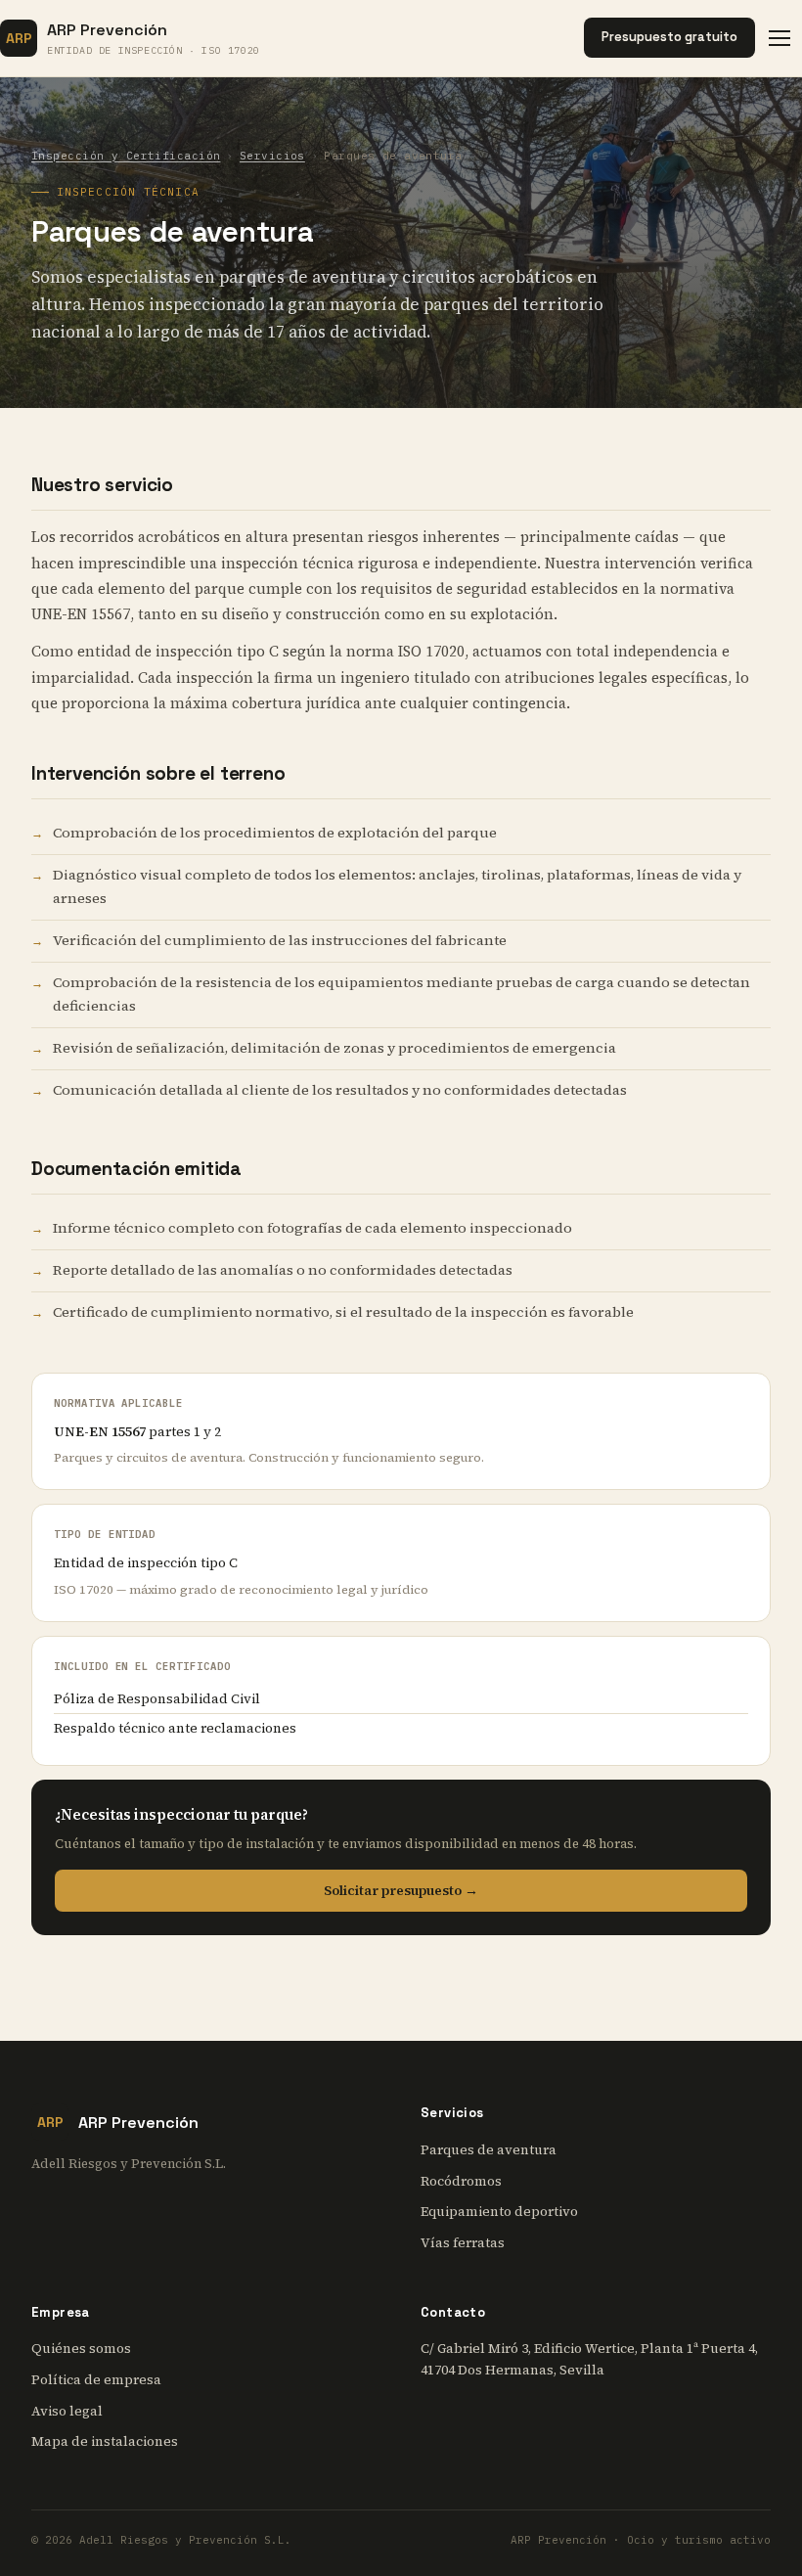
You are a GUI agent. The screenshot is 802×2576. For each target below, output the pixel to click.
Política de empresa (96, 2380)
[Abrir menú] (785, 38)
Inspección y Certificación (126, 156)
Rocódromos (461, 2181)
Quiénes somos (81, 2349)
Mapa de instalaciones (105, 2441)
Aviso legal (67, 2411)
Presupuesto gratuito (669, 37)
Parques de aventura (489, 2150)
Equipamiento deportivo (499, 2212)
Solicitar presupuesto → (401, 1891)
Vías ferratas (463, 2243)
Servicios (272, 156)
